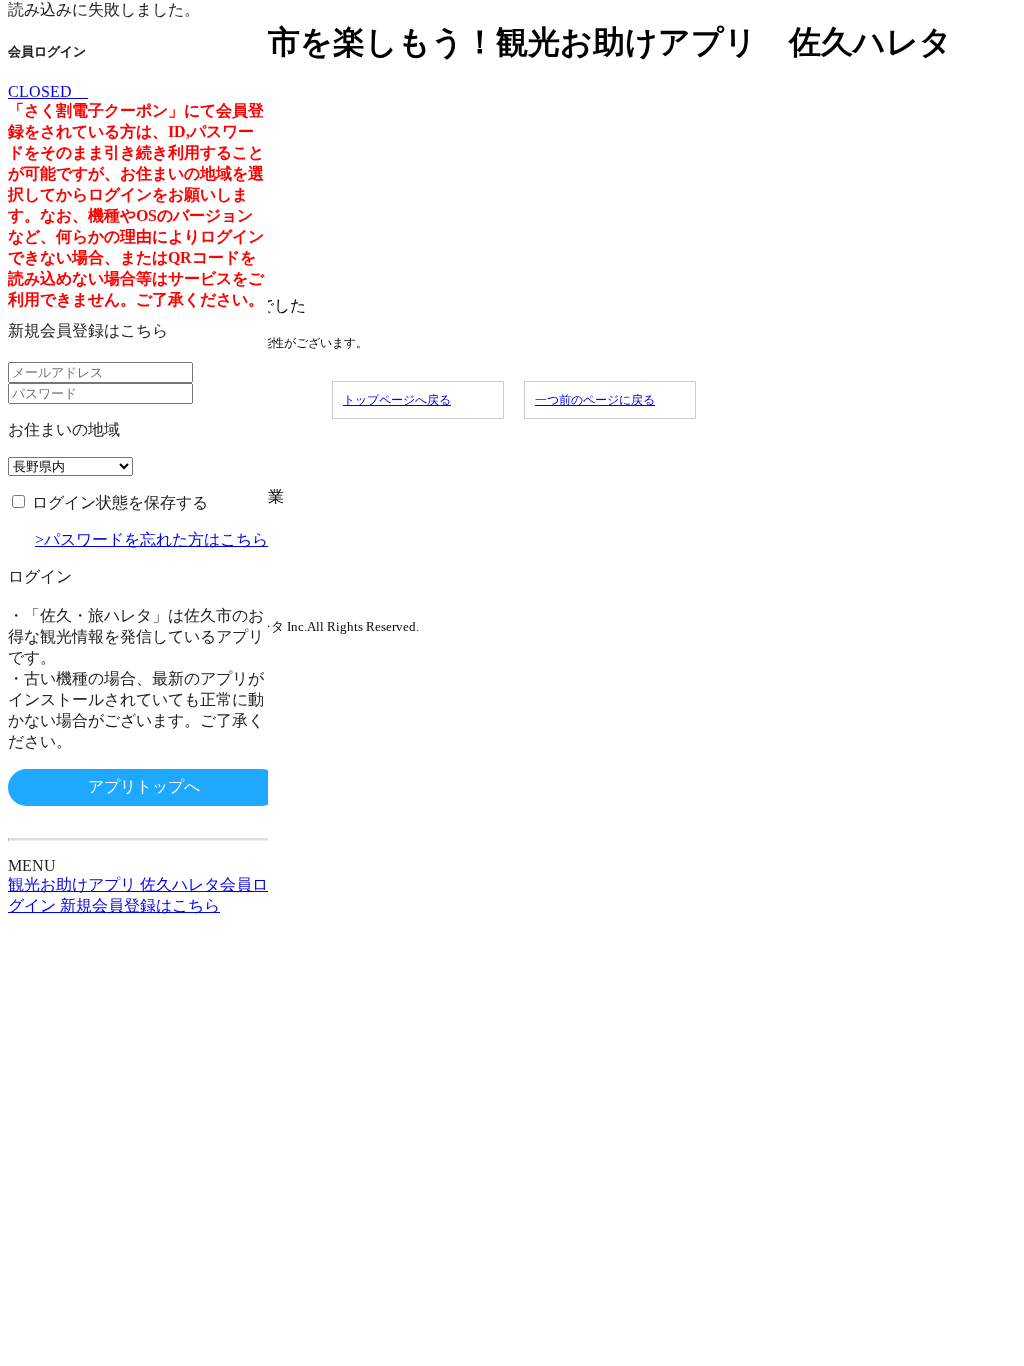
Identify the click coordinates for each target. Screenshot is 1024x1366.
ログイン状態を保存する (120, 502)
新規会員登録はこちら (88, 330)
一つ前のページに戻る (595, 400)
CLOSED (48, 91)
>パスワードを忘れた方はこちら (151, 539)
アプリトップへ (144, 786)
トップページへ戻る (397, 400)
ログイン (40, 576)
